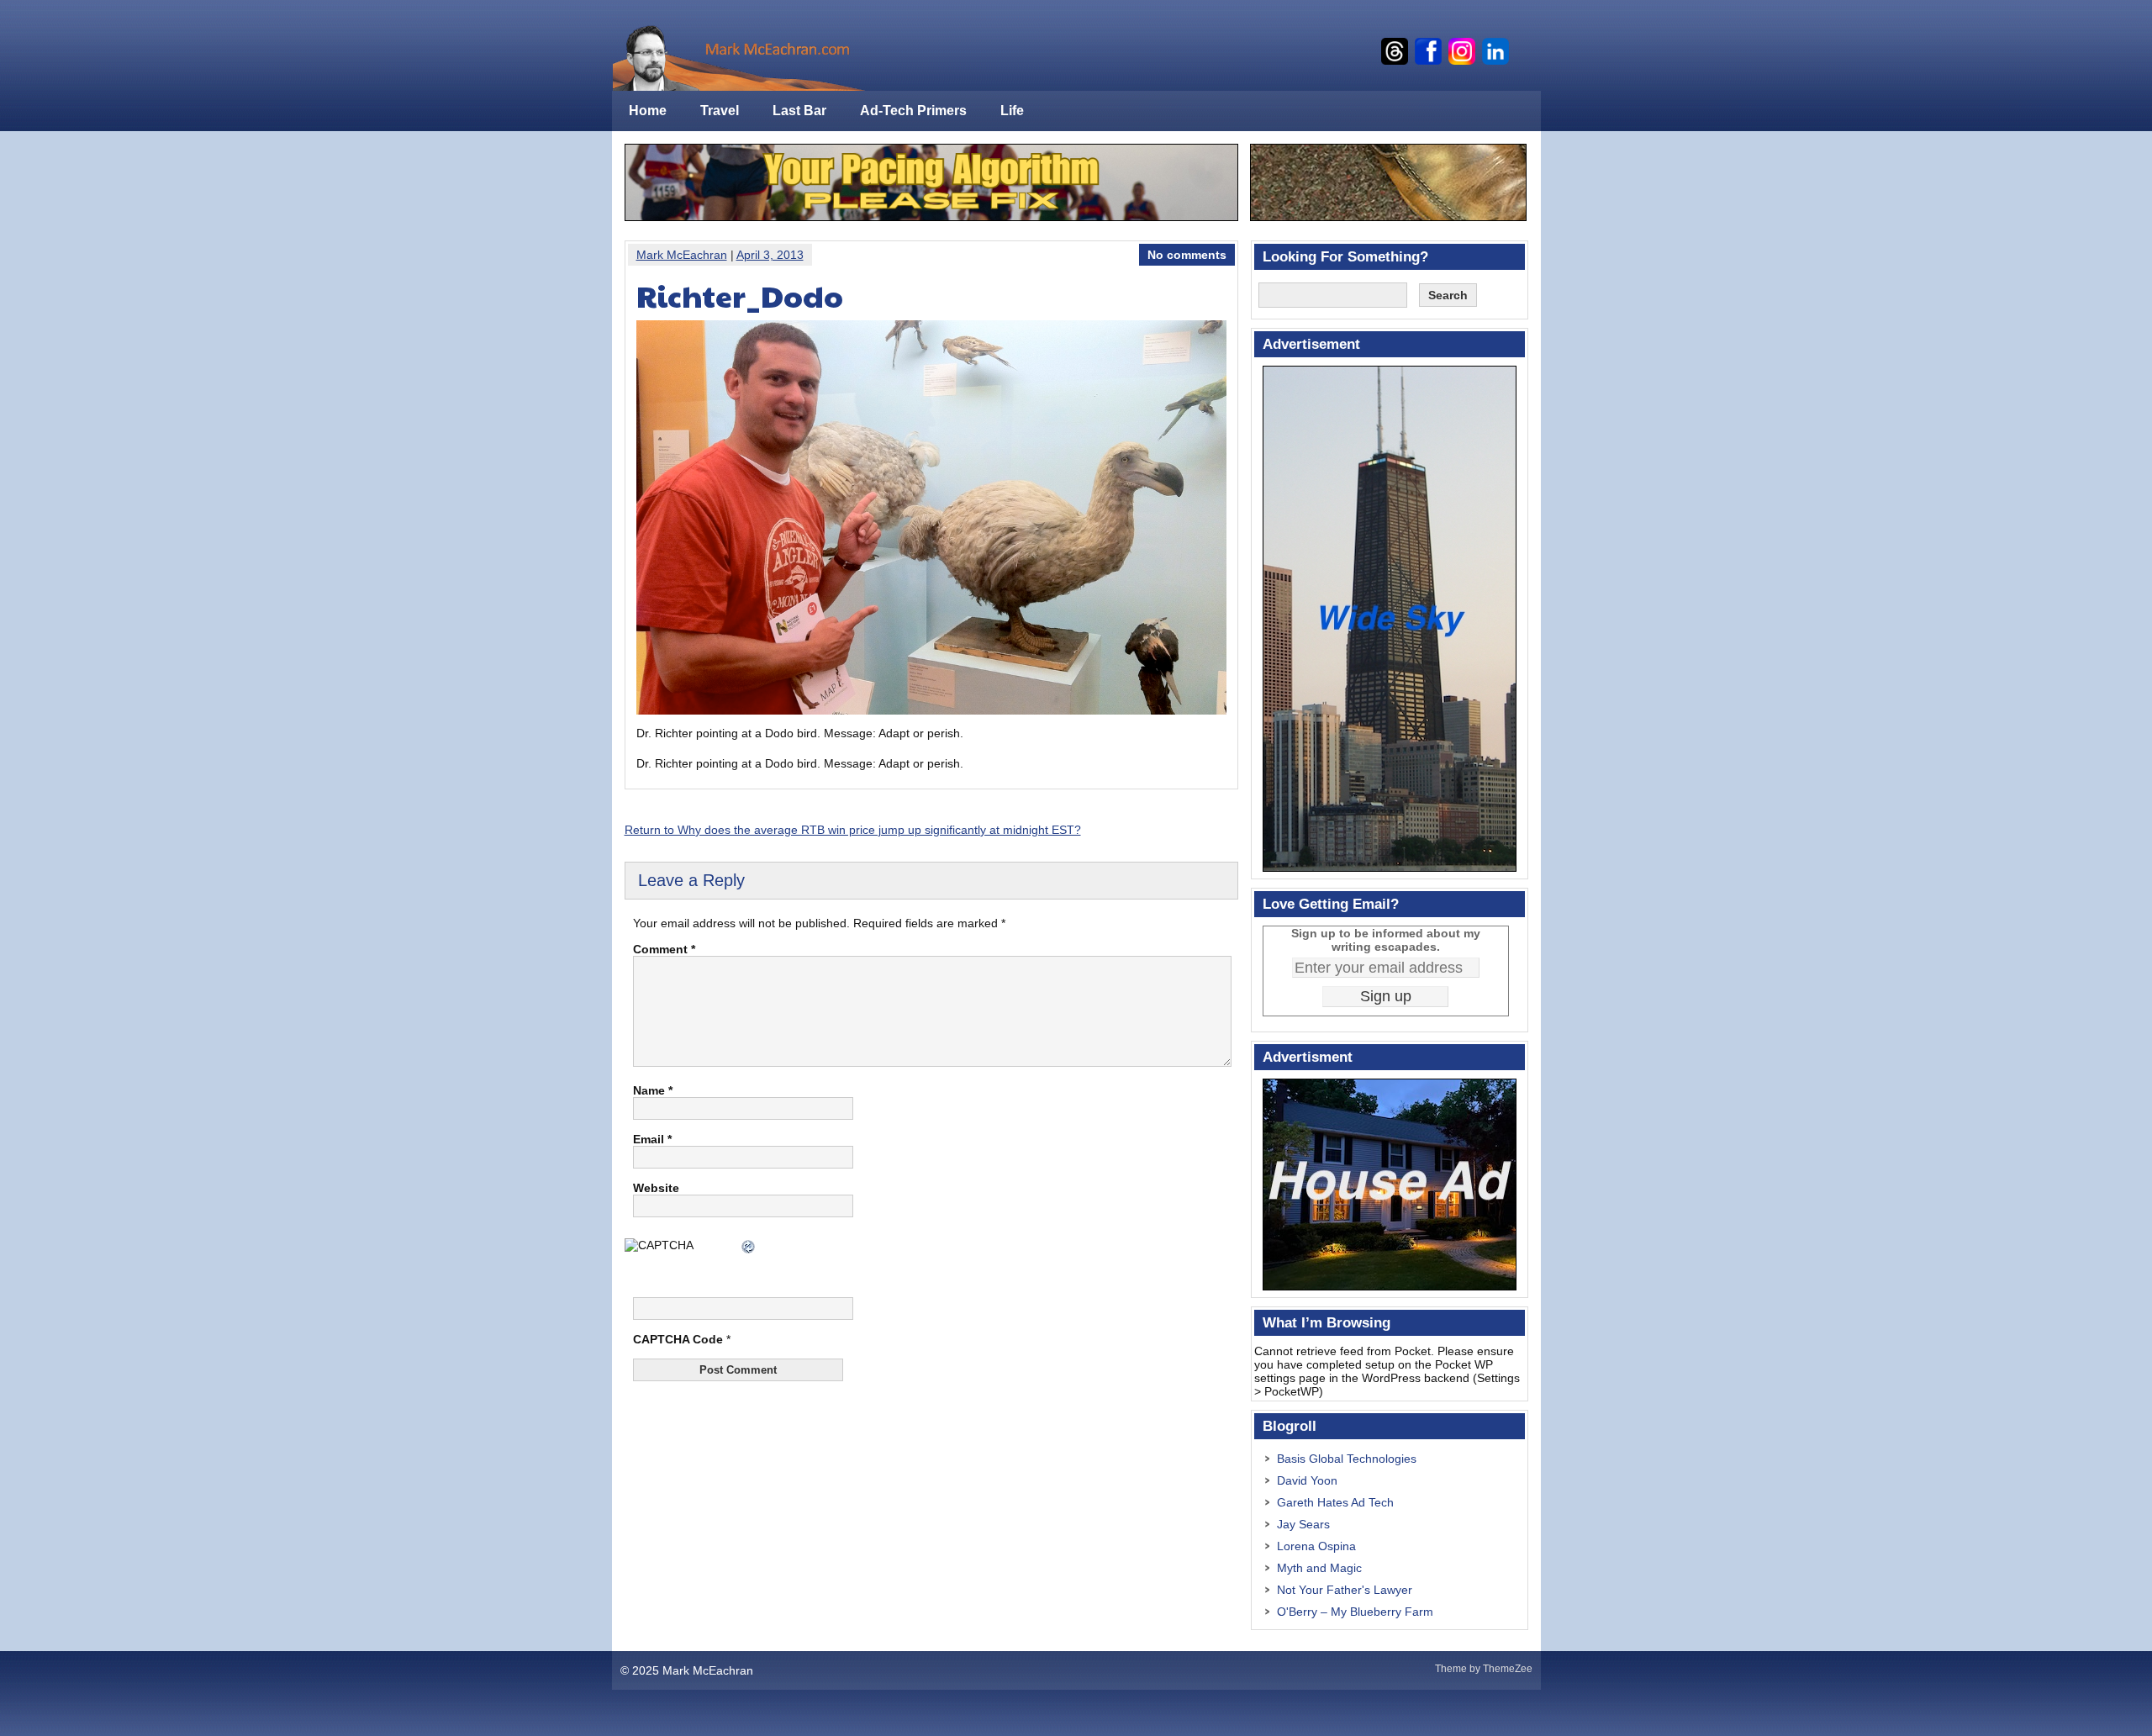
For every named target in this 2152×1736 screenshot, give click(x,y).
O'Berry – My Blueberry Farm (1355, 1612)
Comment (664, 949)
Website (656, 1188)
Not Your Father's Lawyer (1345, 1590)
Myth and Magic (1319, 1568)
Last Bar (799, 111)
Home (648, 111)
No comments (1187, 255)
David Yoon (1307, 1480)
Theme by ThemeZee (1484, 1669)
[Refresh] (749, 1248)
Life (1012, 111)
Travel (720, 111)
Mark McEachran (682, 255)
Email (652, 1139)
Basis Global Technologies (1347, 1459)
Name (653, 1090)
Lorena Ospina (1316, 1546)
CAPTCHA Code (678, 1339)
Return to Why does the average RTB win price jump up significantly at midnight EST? (853, 830)
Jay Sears (1303, 1524)
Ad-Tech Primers (913, 111)
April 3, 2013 (770, 255)
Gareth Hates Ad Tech (1335, 1502)
